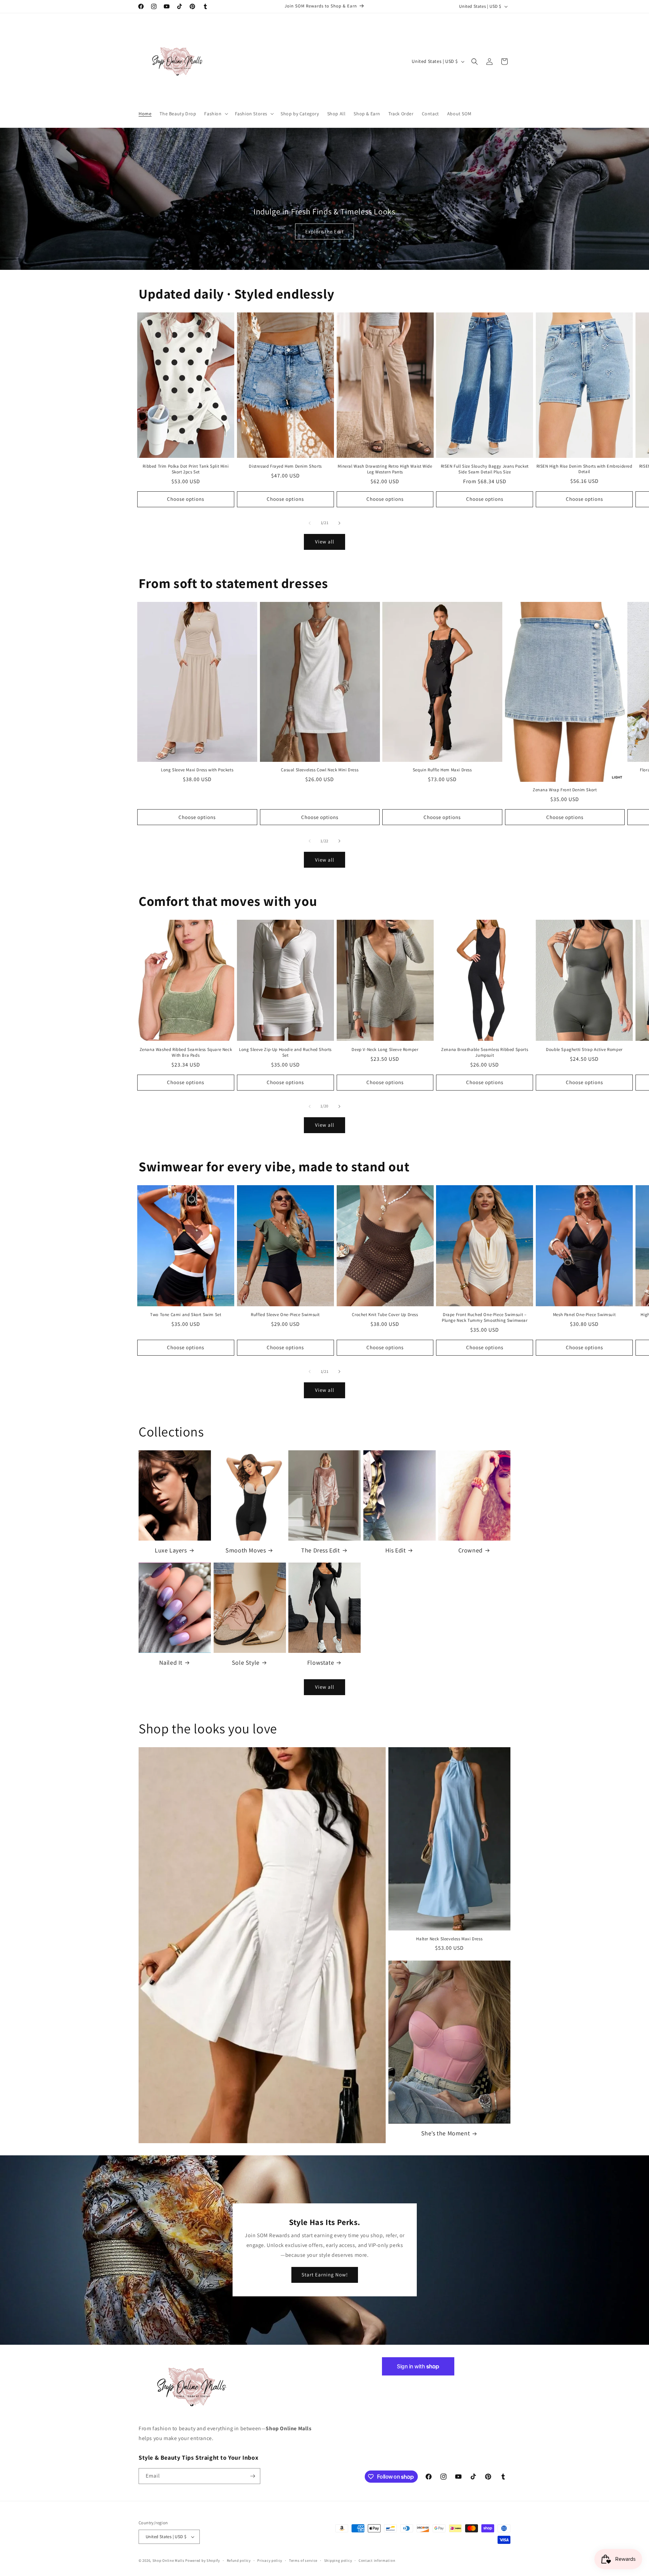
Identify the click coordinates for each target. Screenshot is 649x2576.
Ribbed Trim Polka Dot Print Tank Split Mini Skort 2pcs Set (186, 469)
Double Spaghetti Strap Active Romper (584, 1050)
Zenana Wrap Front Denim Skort (565, 790)
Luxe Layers (171, 1550)
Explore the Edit (324, 231)
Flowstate (321, 1662)
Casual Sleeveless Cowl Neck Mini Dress (320, 770)
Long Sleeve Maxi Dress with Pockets (197, 770)
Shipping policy (338, 2560)
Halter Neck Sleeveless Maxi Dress (449, 1939)
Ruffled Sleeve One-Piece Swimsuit (285, 1315)
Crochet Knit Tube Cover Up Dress (385, 1315)
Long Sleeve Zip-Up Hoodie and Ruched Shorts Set (285, 1052)
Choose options (186, 499)
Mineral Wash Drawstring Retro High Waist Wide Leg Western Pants (385, 469)
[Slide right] (339, 523)
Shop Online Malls (169, 2560)
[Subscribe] (253, 2476)
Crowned (471, 1550)
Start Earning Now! (325, 2275)
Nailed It (171, 1662)
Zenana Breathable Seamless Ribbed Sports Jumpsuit (485, 1052)
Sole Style (246, 1662)
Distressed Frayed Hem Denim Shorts (285, 466)
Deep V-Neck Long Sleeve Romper (385, 1050)
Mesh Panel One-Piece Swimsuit (584, 1315)
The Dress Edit (320, 1550)
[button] (215, 114)
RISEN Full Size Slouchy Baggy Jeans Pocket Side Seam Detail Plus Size (485, 469)
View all (325, 542)
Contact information (377, 2560)
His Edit (396, 1550)
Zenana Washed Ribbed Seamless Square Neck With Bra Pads (186, 1052)
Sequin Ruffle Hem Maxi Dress (442, 770)
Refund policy (239, 2560)
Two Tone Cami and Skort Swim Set (186, 1315)
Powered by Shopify (203, 2560)
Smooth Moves (246, 1550)
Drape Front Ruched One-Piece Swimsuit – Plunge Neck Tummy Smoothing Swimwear (485, 1318)
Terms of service (303, 2560)
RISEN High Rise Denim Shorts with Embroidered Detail (584, 469)
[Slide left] (310, 523)
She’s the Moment (446, 2133)
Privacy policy (270, 2560)
